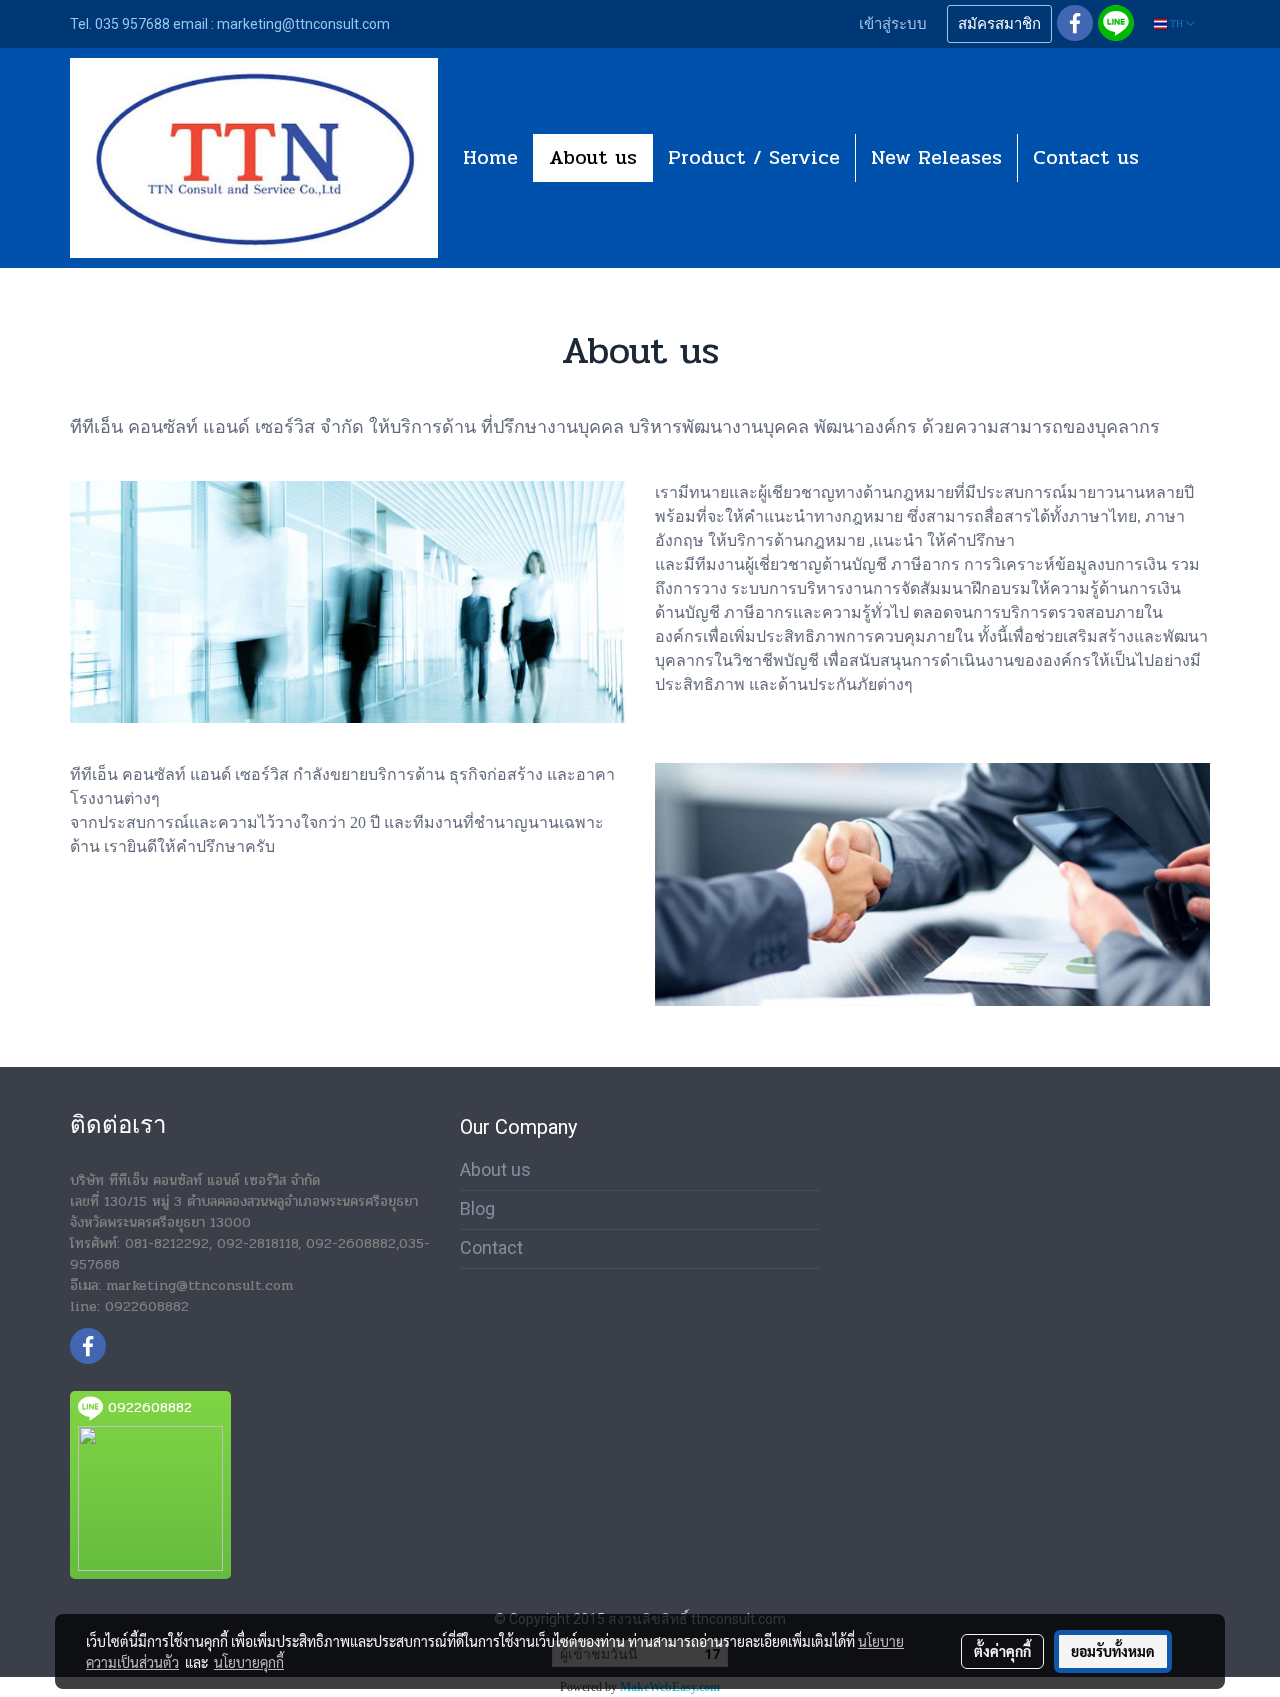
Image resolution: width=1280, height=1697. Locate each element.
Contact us (1086, 157)
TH (1176, 23)
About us (593, 157)
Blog (477, 1208)
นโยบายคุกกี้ (249, 1662)
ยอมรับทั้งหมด (1113, 1651)
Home (490, 157)
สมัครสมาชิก (999, 24)
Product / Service (754, 157)
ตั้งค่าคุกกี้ (1002, 1651)
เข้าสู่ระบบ (893, 24)
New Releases (936, 157)
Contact (491, 1247)
